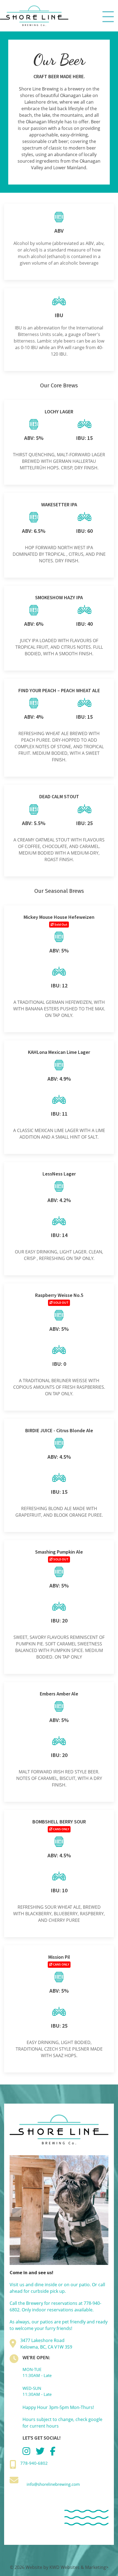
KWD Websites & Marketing (78, 2567)
